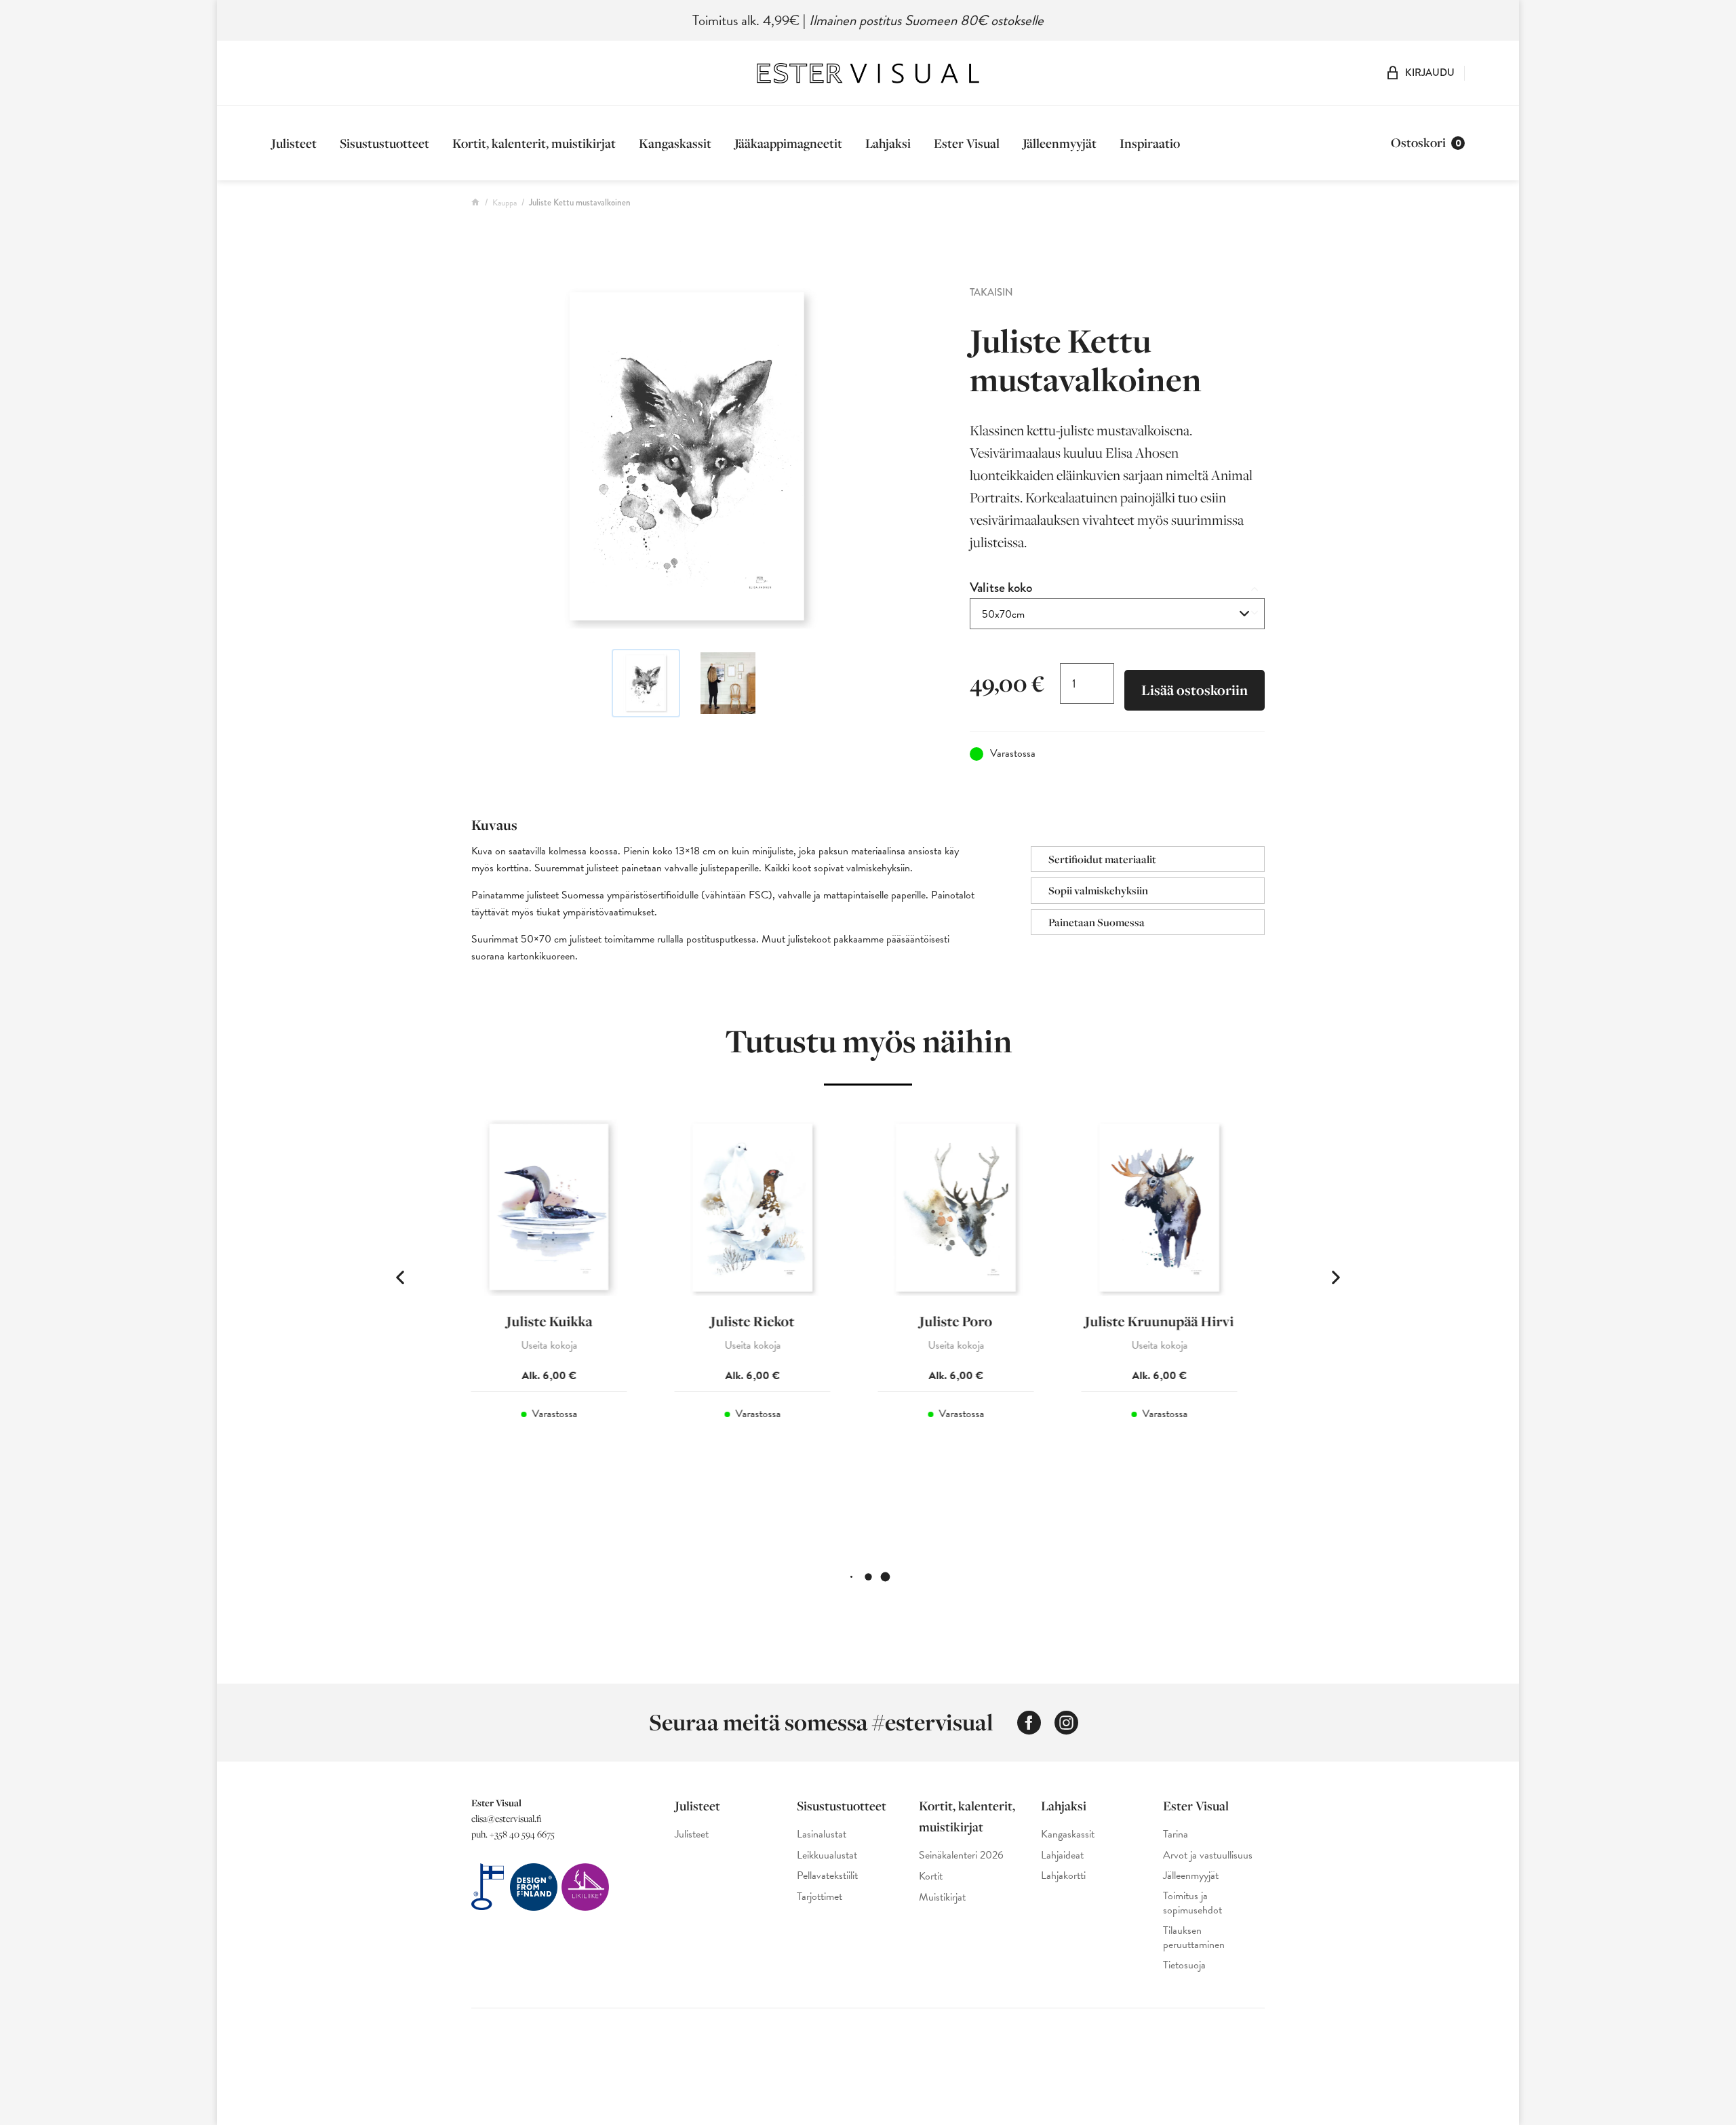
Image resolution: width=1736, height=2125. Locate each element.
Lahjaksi (888, 143)
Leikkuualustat (827, 1855)
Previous (400, 1278)
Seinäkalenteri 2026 (961, 1855)
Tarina (1176, 1834)
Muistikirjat (942, 1898)
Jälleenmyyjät (1060, 143)
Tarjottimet (820, 1897)
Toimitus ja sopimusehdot (1192, 1903)
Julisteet (294, 143)
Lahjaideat (1062, 1855)
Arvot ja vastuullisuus (1208, 1855)
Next (1336, 1278)
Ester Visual (967, 143)
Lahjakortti (1063, 1876)
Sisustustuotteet (384, 143)
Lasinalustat (822, 1834)
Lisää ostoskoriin (1195, 690)
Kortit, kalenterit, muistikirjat (534, 143)
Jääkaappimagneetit (788, 143)
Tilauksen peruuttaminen (1194, 1938)
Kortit (931, 1876)
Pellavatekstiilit (827, 1876)
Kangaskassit (675, 143)
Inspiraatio (1150, 143)
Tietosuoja (1184, 1965)
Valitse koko (1001, 588)
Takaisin (991, 292)
